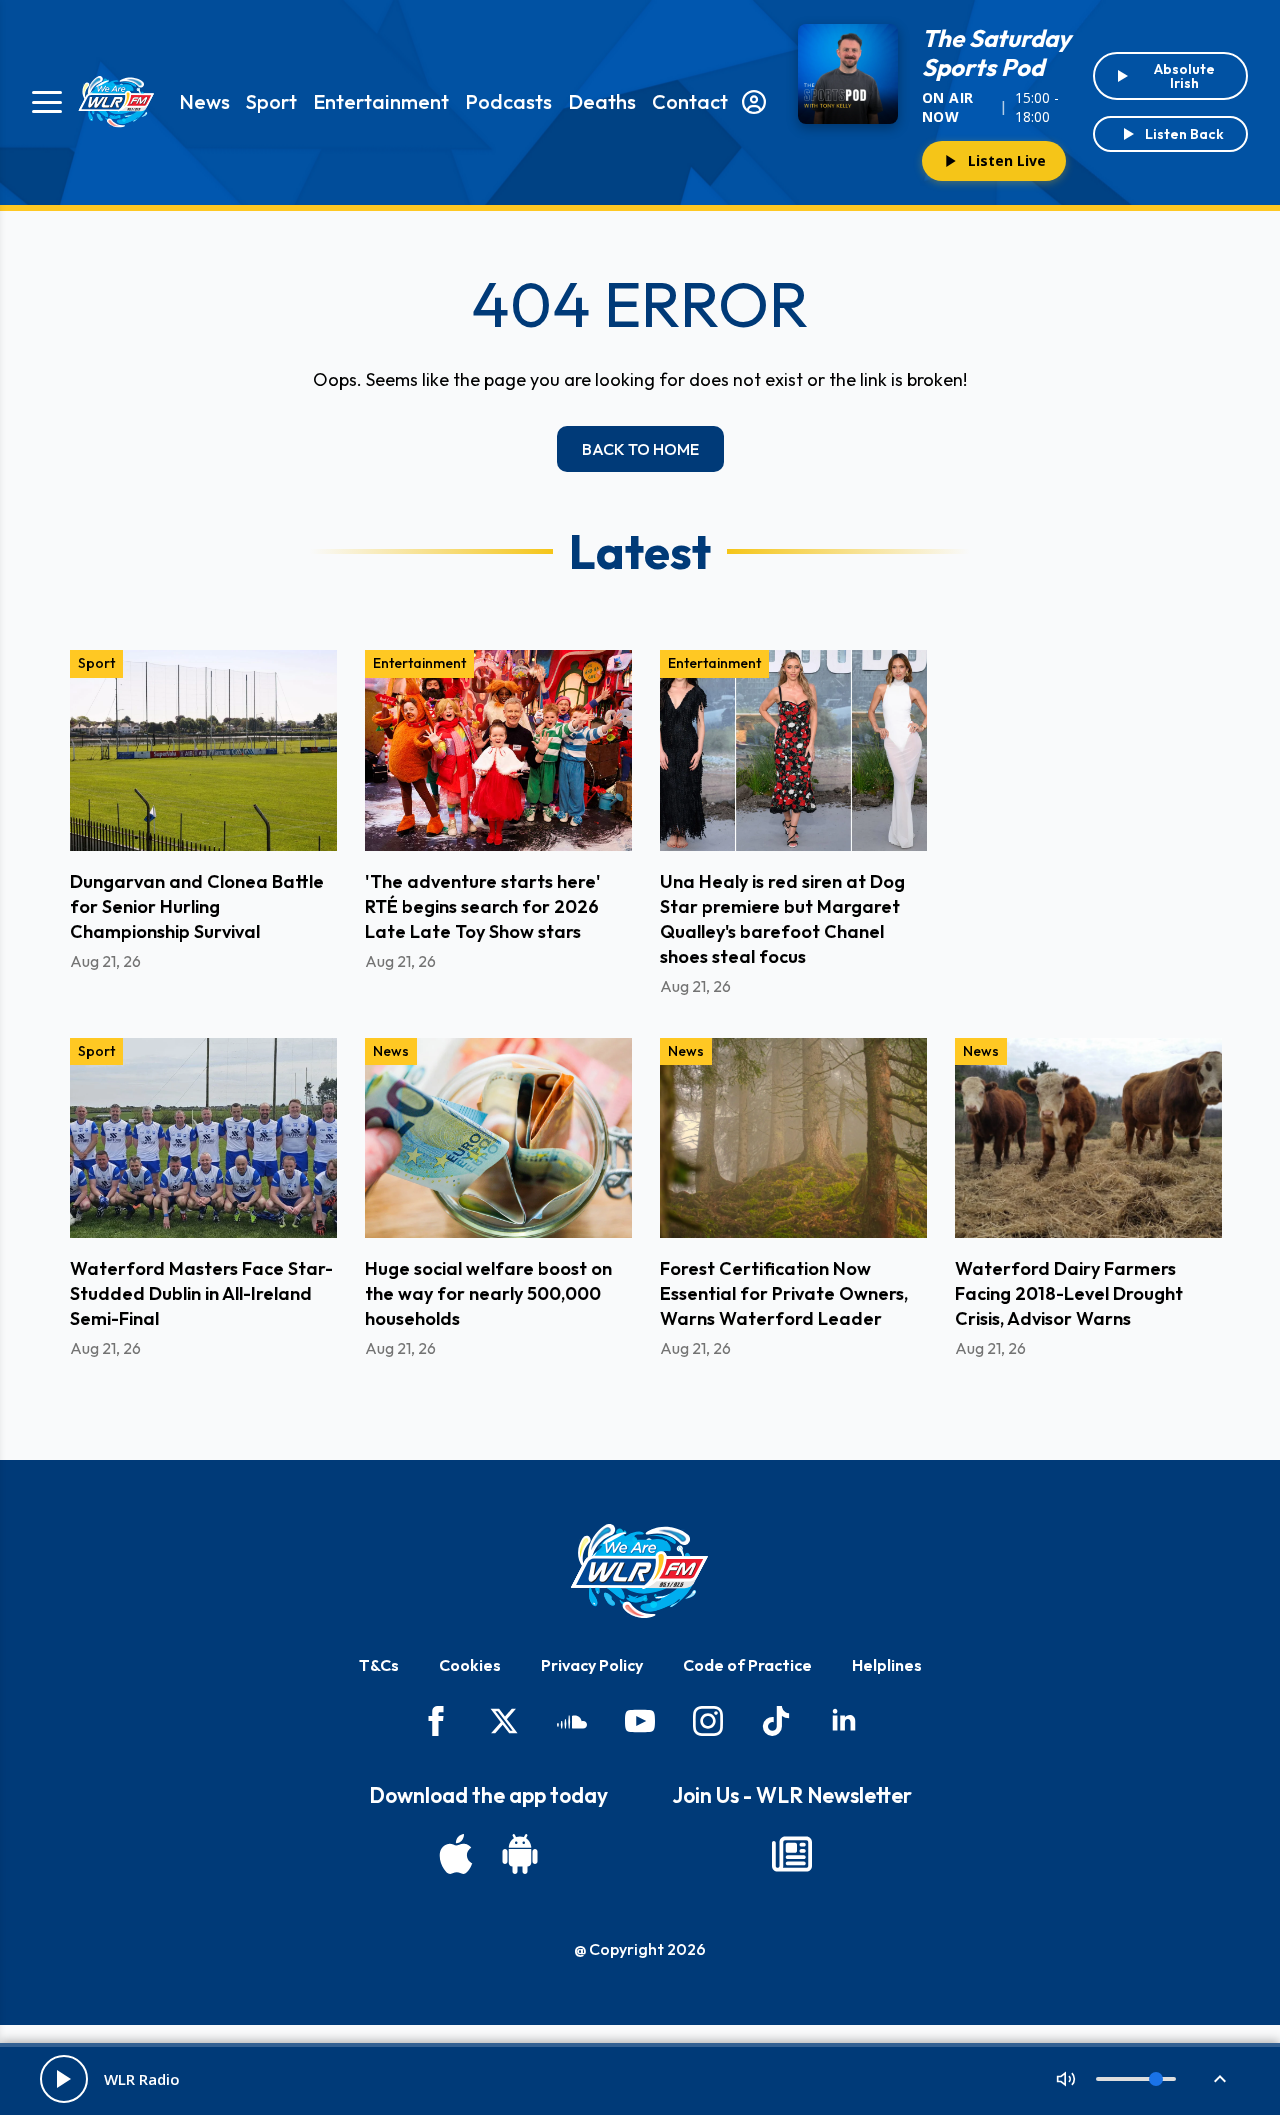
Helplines (887, 1665)
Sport (271, 101)
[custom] (572, 1721)
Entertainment (381, 101)
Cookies (470, 1665)
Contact (690, 101)
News (204, 101)
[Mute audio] (1066, 2079)
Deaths (602, 101)
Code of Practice (747, 1665)
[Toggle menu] (47, 102)
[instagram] (708, 1721)
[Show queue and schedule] (1220, 2079)
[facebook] (436, 1721)
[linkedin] (844, 1721)
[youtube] (640, 1721)
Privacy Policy (592, 1665)
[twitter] (504, 1721)
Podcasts (508, 101)
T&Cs (379, 1665)
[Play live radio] (64, 2079)
